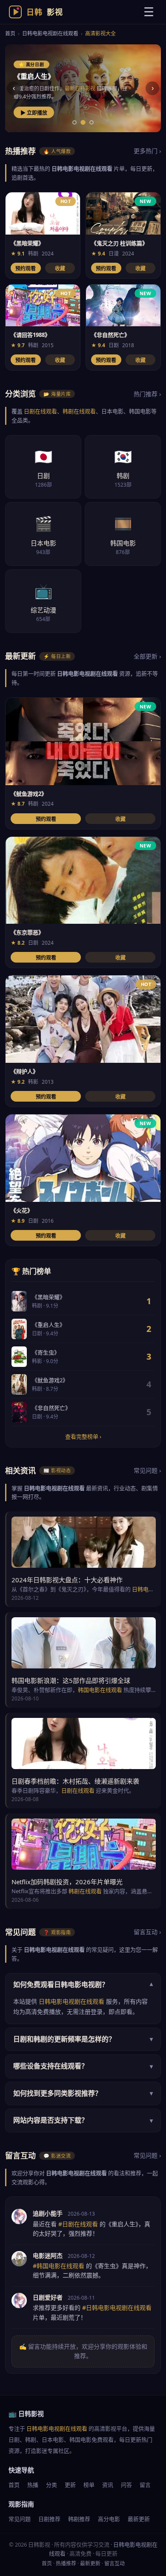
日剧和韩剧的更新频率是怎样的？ (83, 2039)
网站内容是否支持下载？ (83, 2120)
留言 (145, 2485)
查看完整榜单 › (83, 1436)
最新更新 (139, 2519)
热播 (33, 2485)
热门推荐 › (147, 394)
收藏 (60, 269)
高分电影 (109, 2519)
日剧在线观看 (40, 411)
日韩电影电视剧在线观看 (50, 33)
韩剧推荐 (79, 2519)
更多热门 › (147, 151)
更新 (70, 2485)
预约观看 (26, 269)
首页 (10, 33)
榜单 (89, 2485)
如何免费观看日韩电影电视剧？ (83, 1984)
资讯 (108, 2485)
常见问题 (20, 2519)
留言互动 (114, 2563)
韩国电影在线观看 (100, 1690)
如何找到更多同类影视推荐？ (83, 2093)
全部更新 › (147, 656)
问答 (126, 2485)
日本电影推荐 (70, 88)
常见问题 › (147, 1470)
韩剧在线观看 (79, 411)
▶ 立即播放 (34, 113)
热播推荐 (66, 2563)
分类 (52, 2485)
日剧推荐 (49, 2519)
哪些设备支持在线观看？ (83, 2066)
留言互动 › (147, 1932)
